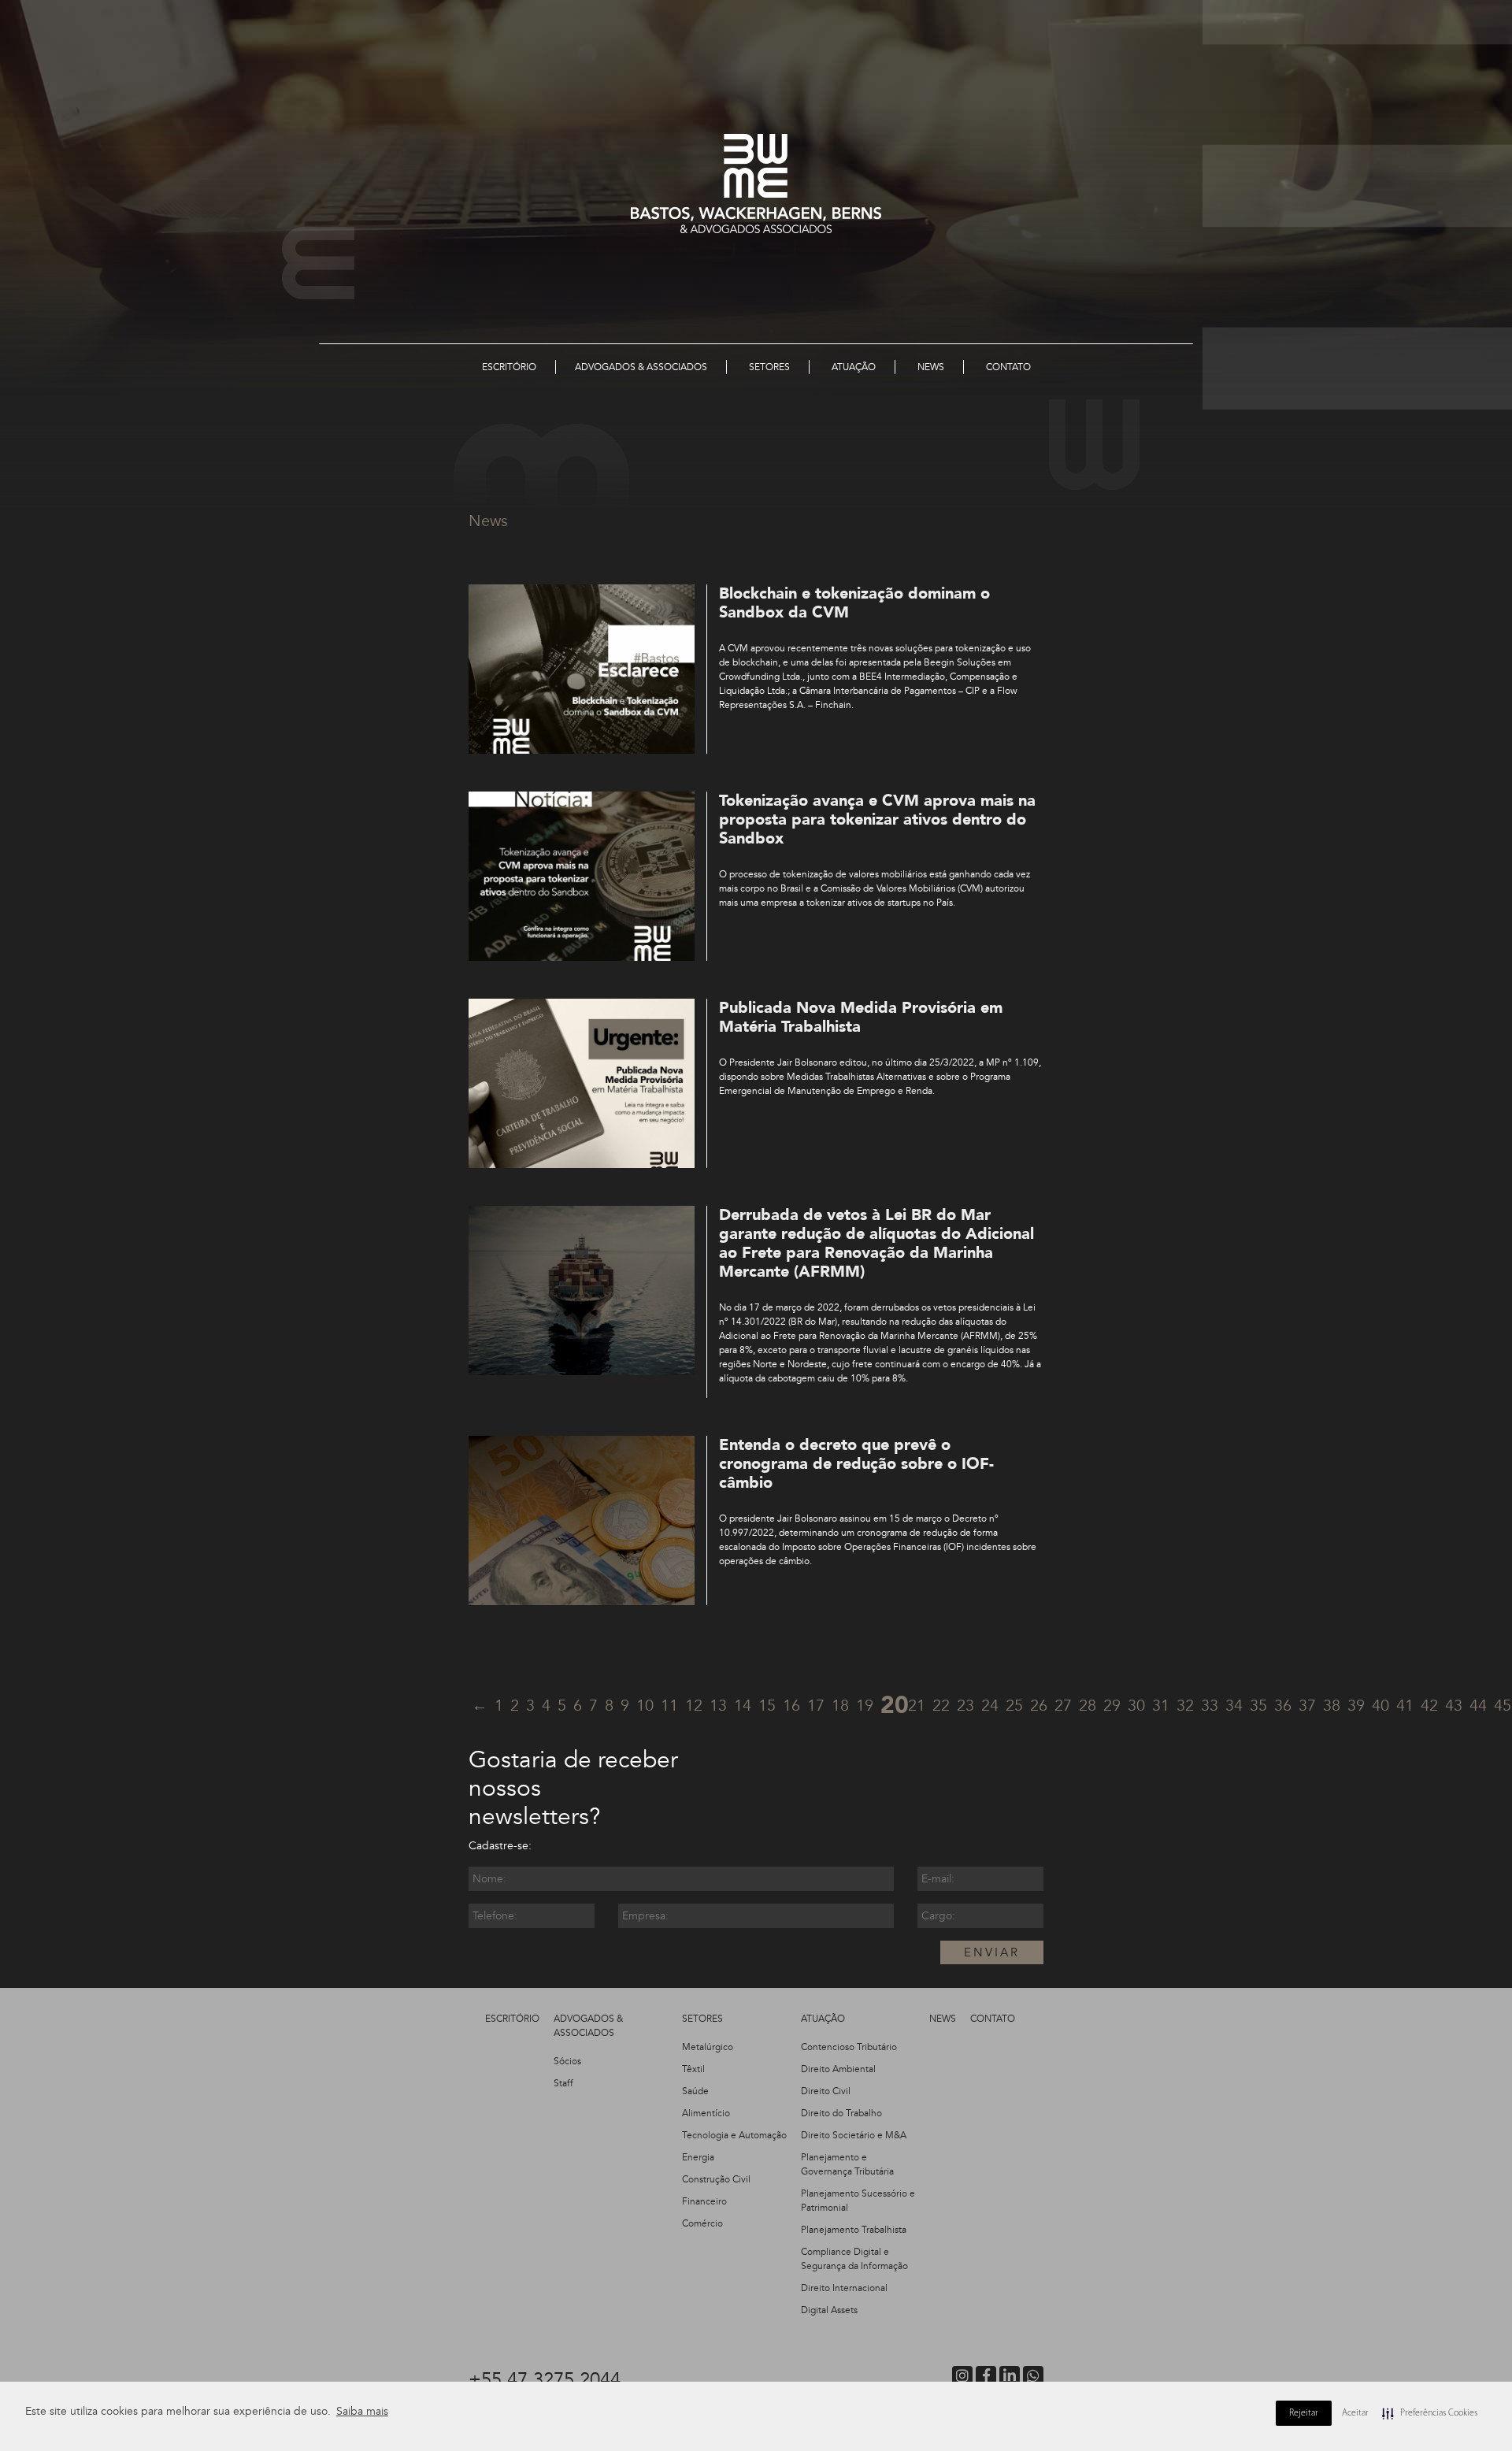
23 (965, 1706)
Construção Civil (716, 2179)
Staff (563, 2083)
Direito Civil (826, 2091)
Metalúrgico (708, 2047)
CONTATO (993, 2019)
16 (791, 1706)
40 (1380, 1706)
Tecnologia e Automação (734, 2135)
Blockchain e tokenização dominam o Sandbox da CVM (854, 603)
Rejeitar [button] (1304, 2413)
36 (1283, 1706)
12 (694, 1706)
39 (1356, 1706)
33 (1210, 1706)
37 (1307, 1706)
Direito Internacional (844, 2288)
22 (941, 1706)
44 (1478, 1706)
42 (1429, 1706)
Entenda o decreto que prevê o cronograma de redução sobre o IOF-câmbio (856, 1464)
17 (816, 1706)
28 (1088, 1706)
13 (718, 1706)
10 (645, 1706)
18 (840, 1706)
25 (1014, 1706)
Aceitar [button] (1355, 2413)
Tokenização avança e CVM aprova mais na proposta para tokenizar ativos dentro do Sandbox (877, 819)
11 (669, 1706)
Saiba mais (362, 2411)
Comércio (702, 2223)
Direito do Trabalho (841, 2113)
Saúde (695, 2091)
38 (1332, 1706)
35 (1258, 1706)
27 (1063, 1706)
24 (990, 1706)
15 (767, 1706)
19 (865, 1706)
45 (1503, 1706)
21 (917, 1706)
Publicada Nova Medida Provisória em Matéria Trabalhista (861, 1017)
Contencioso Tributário (849, 2047)
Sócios (567, 2061)
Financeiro (704, 2201)
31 (1161, 1706)
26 (1039, 1706)
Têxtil (693, 2069)
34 (1234, 1706)
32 (1185, 1706)
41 (1405, 1706)
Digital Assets (829, 2310)
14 (743, 1706)
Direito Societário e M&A (854, 2135)
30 (1136, 1706)
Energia (698, 2157)
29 (1112, 1706)
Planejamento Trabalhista (854, 2230)
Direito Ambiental (838, 2069)
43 (1454, 1706)
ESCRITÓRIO (512, 2019)
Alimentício (706, 2113)
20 (895, 1706)
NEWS (943, 2019)
